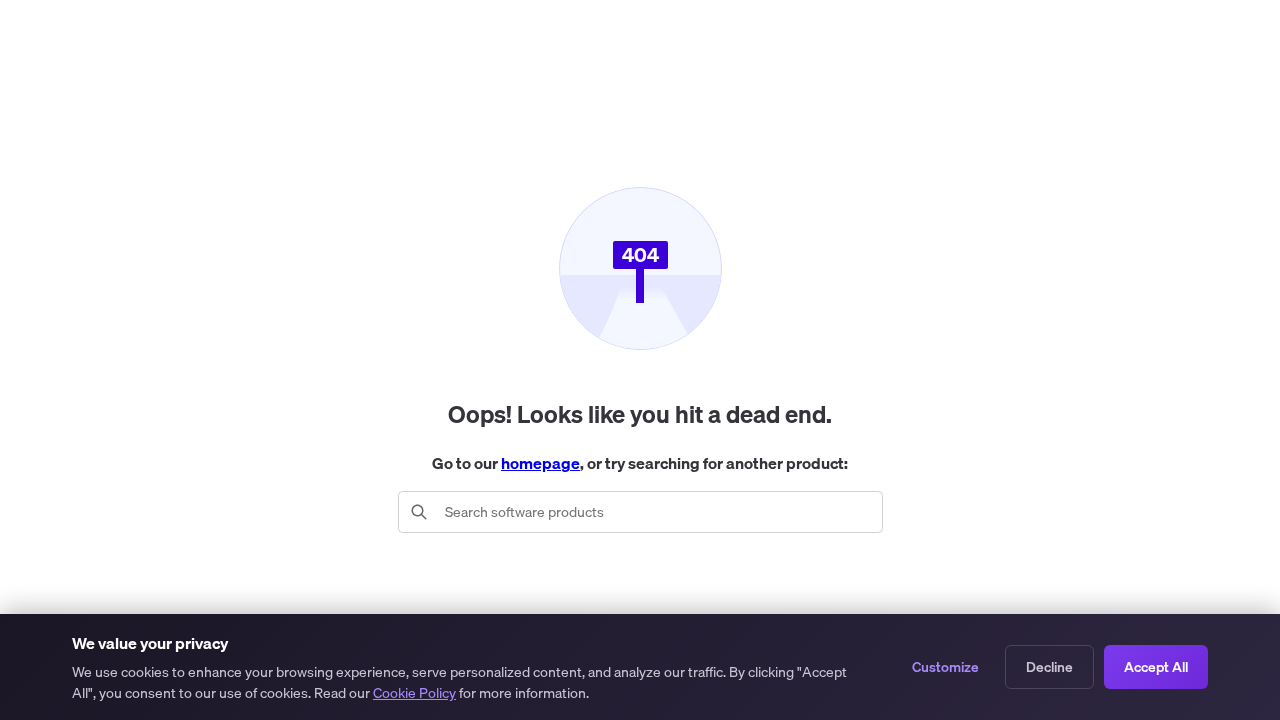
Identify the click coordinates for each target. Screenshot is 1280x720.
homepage (540, 463)
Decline (1049, 667)
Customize (945, 667)
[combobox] (656, 512)
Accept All (1156, 667)
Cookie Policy (414, 693)
